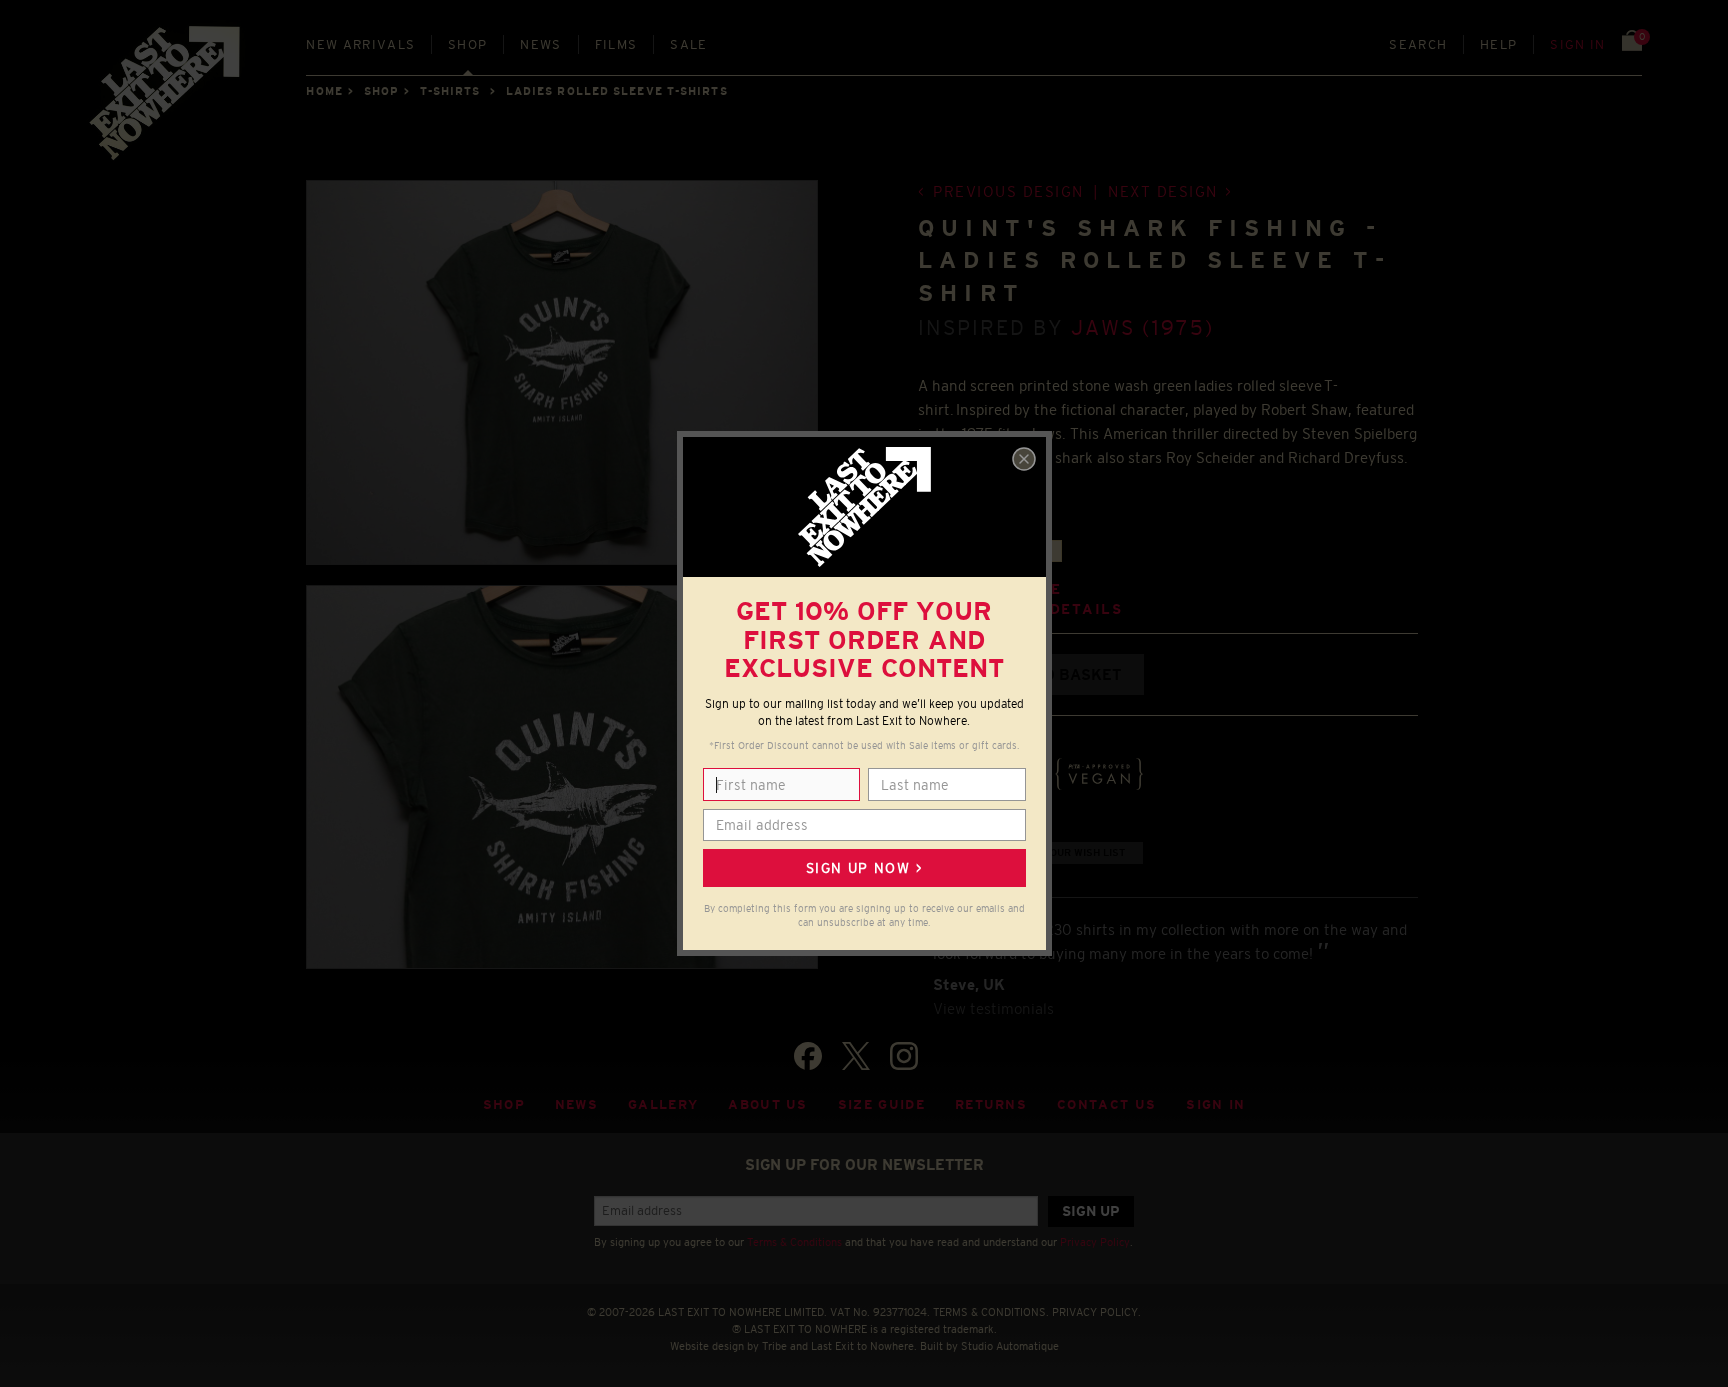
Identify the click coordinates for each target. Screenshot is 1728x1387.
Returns (991, 1104)
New (360, 44)
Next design (1163, 191)
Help (1498, 44)
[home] (166, 100)
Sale (688, 44)
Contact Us (1106, 1104)
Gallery (663, 1104)
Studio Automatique (1010, 1346)
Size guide (881, 1104)
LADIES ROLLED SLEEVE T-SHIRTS (617, 91)
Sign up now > (864, 868)
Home (324, 91)
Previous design (1008, 191)
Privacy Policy (1095, 1242)
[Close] (1024, 459)
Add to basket (1059, 674)
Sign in (1577, 44)
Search (1418, 44)
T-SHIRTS (450, 91)
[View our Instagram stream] (904, 1056)
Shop (467, 44)
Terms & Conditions (794, 1242)
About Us (768, 1104)
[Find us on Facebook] (808, 1056)
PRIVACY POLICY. (1096, 1312)
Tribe (774, 1346)
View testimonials (993, 1008)
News (540, 44)
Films (616, 44)
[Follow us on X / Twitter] (856, 1056)
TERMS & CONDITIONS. (991, 1312)
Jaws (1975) (1142, 327)
